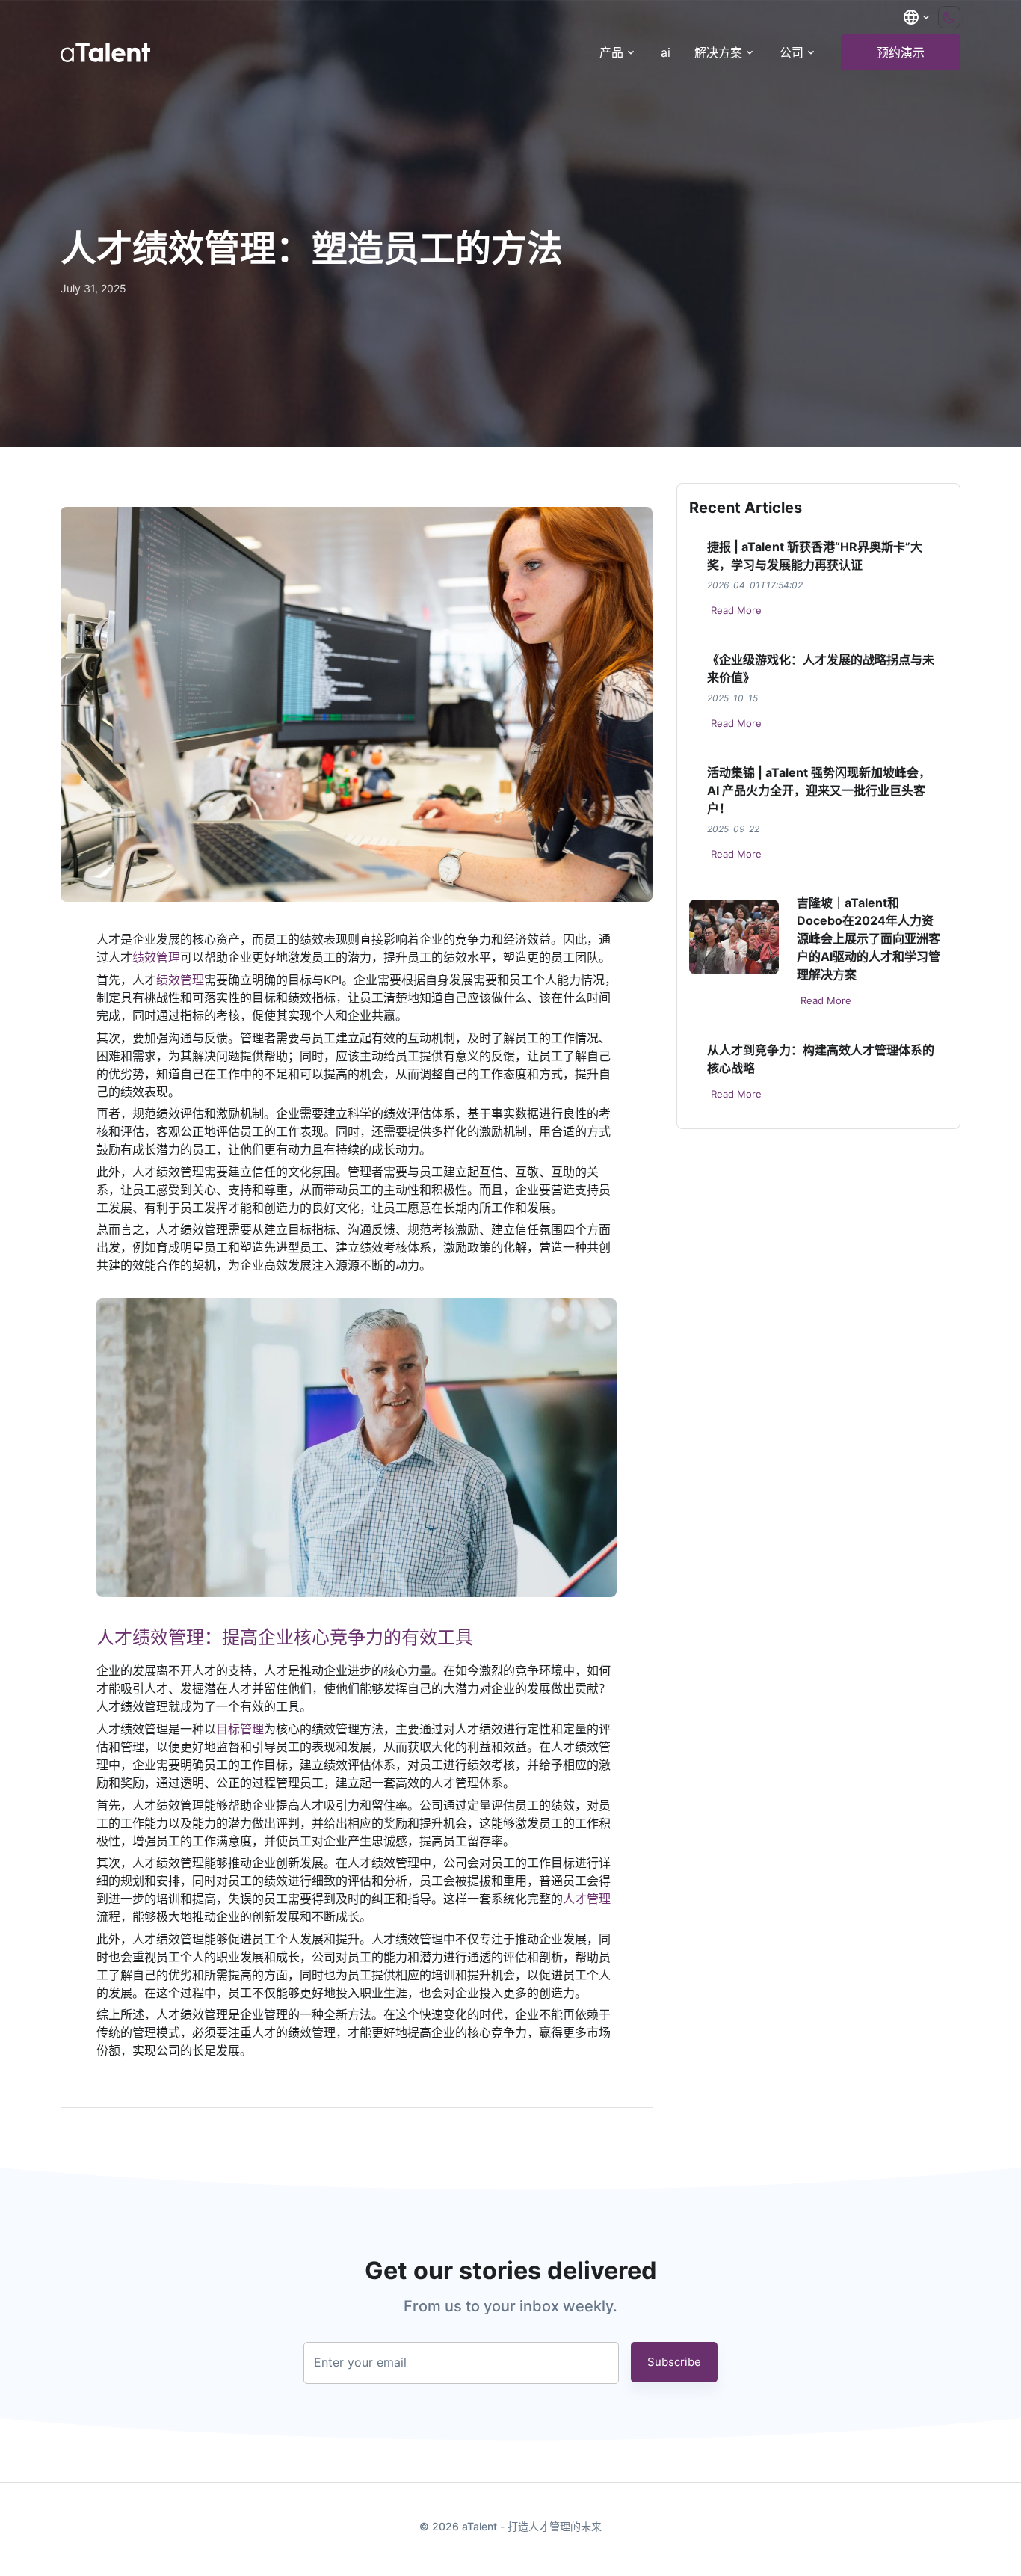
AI (666, 52)
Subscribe (674, 2362)
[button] (917, 17)
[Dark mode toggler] (949, 17)
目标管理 (240, 1729)
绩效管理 (156, 957)
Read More (736, 610)
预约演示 (901, 52)
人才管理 (587, 1899)
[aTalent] (105, 52)
